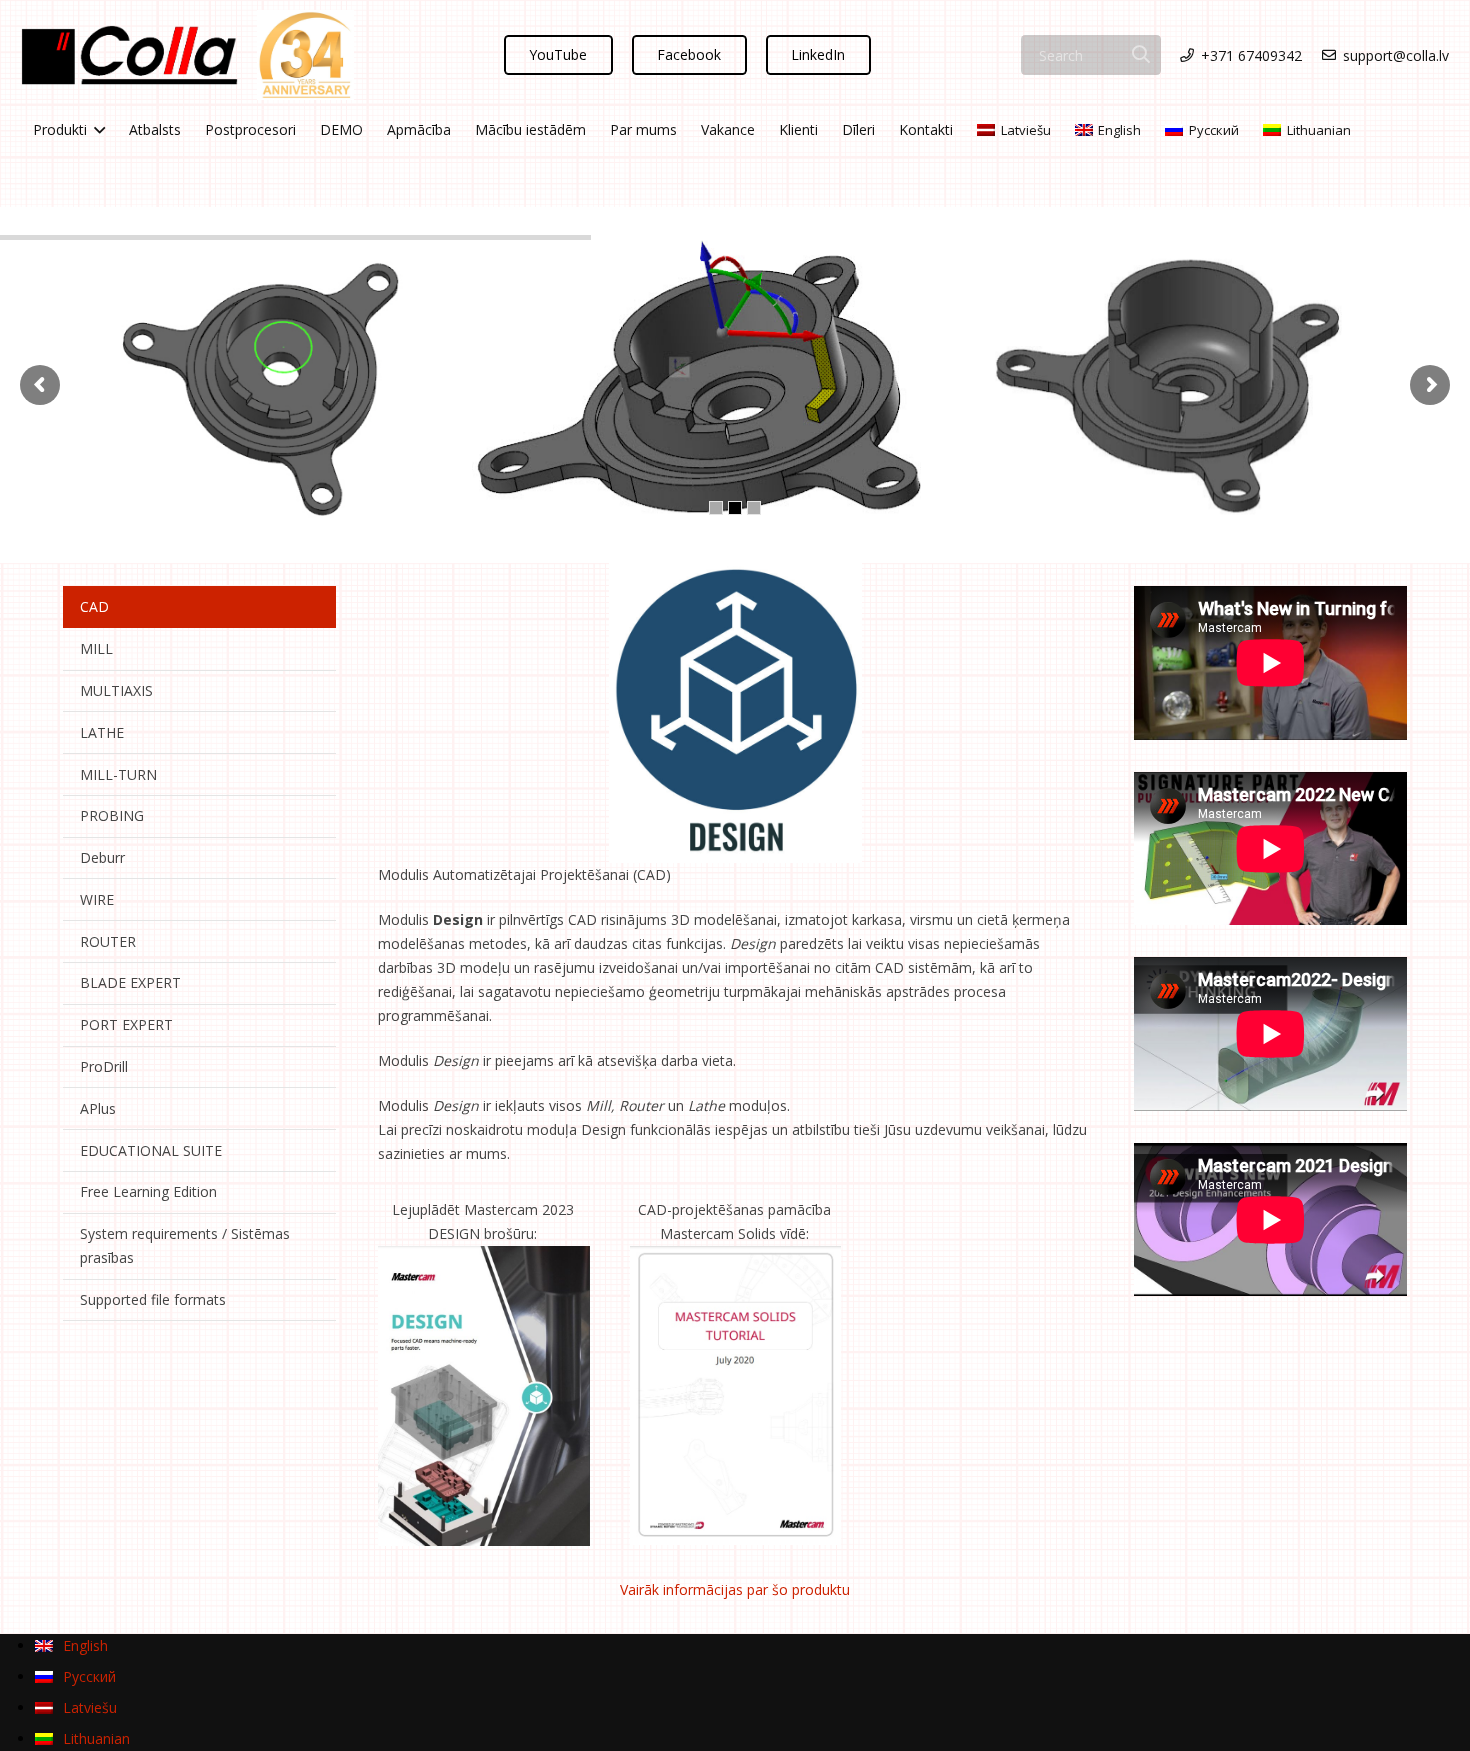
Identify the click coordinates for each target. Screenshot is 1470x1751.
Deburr (102, 857)
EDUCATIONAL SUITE (151, 1150)
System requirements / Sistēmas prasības (185, 1245)
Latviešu (1026, 130)
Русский (1214, 130)
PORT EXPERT (126, 1024)
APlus (98, 1108)
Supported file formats (153, 1299)
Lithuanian (1319, 130)
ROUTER (108, 941)
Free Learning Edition (148, 1191)
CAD (94, 606)
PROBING (112, 815)
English (1119, 130)
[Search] (1141, 54)
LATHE (102, 732)
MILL (96, 648)
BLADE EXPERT (130, 982)
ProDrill (104, 1066)
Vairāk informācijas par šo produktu (735, 1589)
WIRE (97, 899)
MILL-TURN (118, 774)
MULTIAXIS (116, 690)
